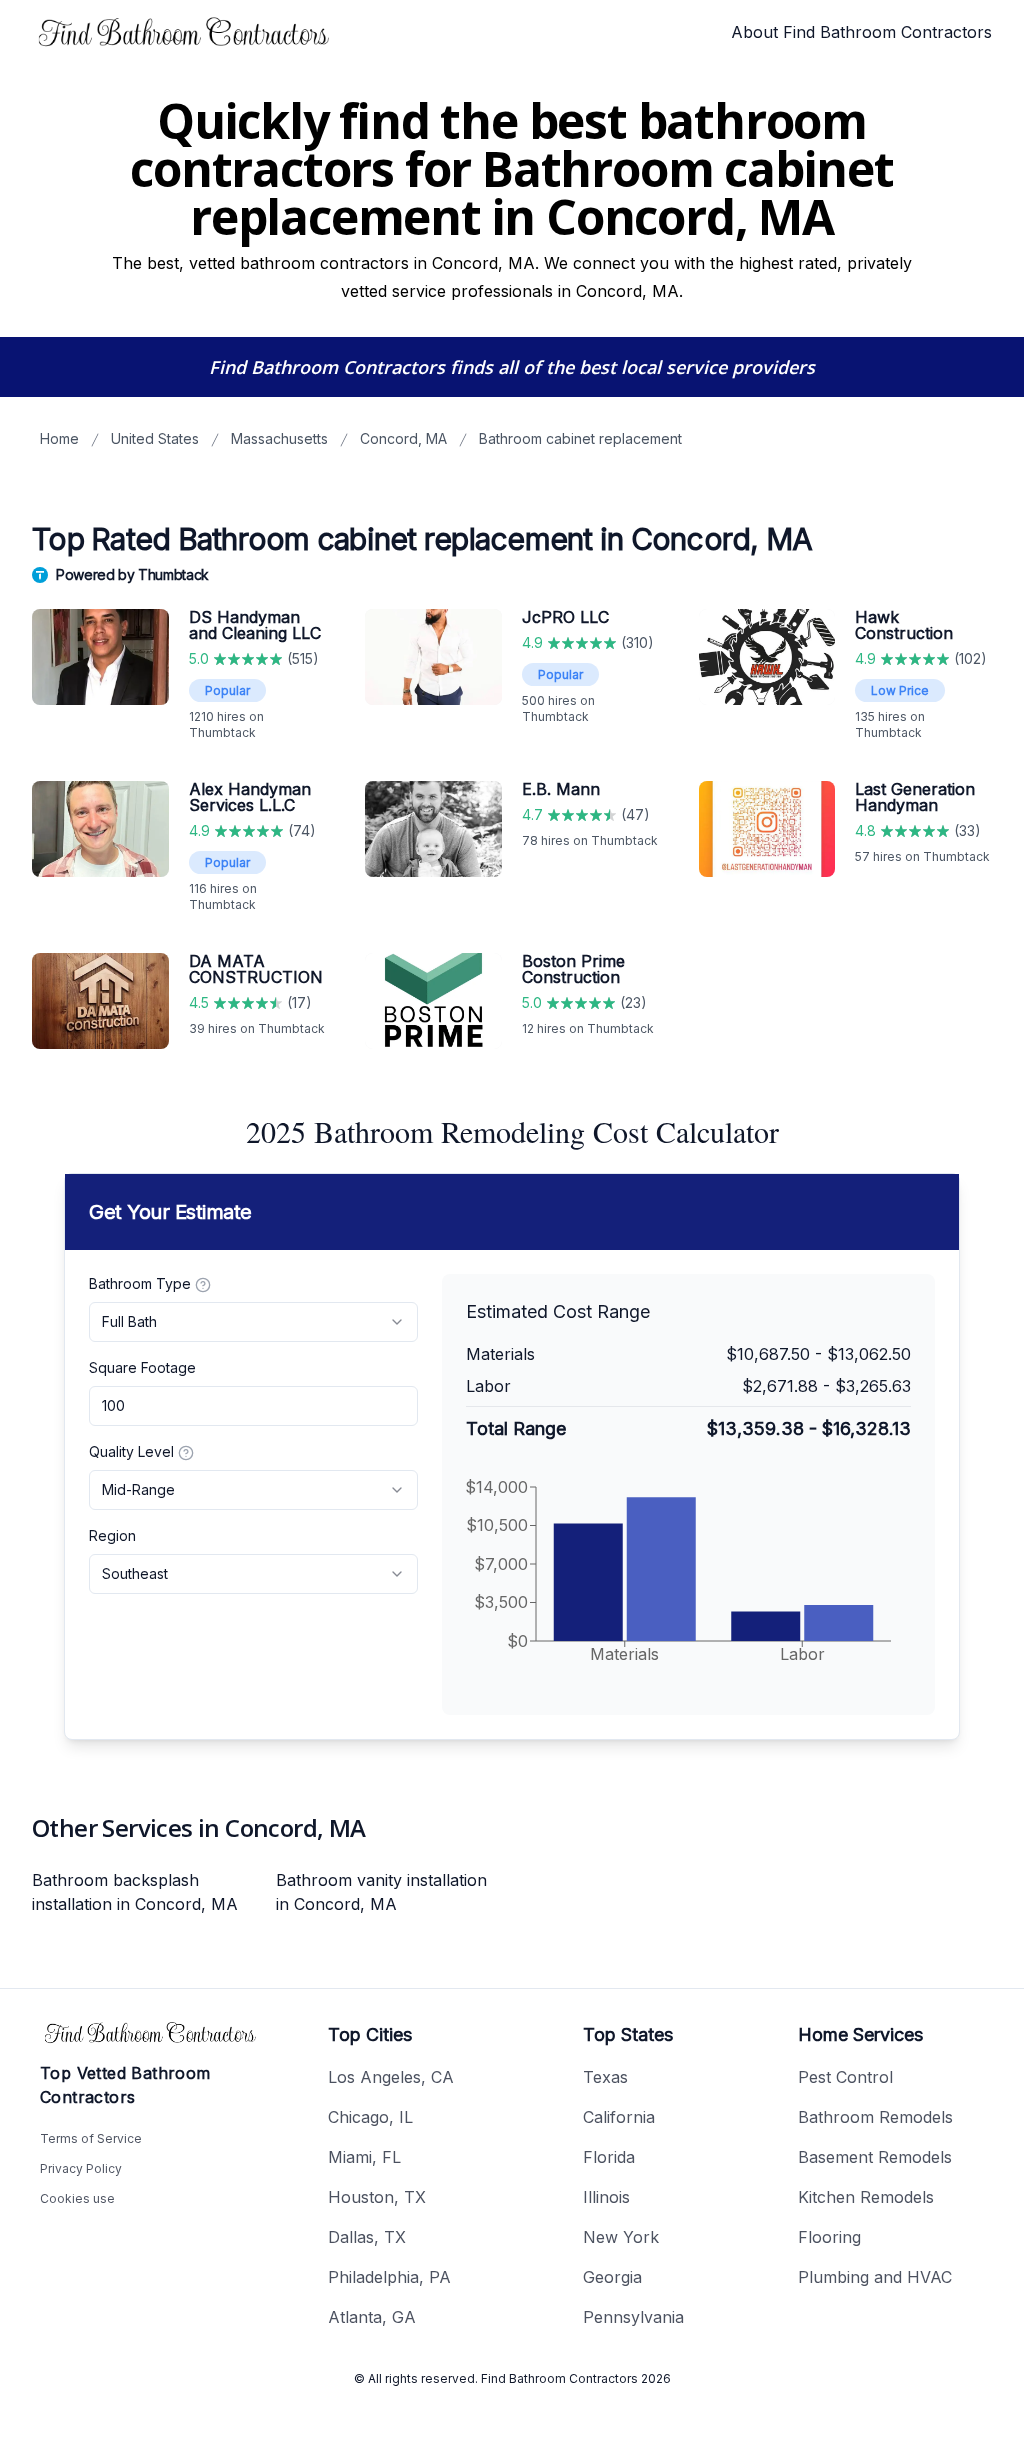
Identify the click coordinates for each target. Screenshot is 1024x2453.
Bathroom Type (140, 1283)
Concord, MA (403, 438)
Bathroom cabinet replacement (580, 438)
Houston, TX (377, 2197)
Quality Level (131, 1451)
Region (112, 1535)
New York (621, 2237)
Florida (609, 2157)
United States (155, 438)
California (619, 2117)
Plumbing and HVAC (875, 2277)
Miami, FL (364, 2157)
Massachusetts (279, 438)
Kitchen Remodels (866, 2197)
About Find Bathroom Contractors (861, 32)
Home (59, 438)
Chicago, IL (370, 2117)
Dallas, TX (367, 2237)
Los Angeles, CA (391, 2077)
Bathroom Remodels (875, 2117)
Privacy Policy (81, 2168)
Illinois (606, 2197)
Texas (605, 2077)
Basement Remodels (875, 2157)
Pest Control (845, 2077)
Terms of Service (91, 2138)
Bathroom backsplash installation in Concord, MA (135, 1892)
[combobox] (253, 1322)
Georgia (612, 2277)
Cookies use (77, 2198)
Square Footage (142, 1367)
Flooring (829, 2237)
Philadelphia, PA (389, 2277)
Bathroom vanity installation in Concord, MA (381, 1892)
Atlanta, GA (372, 2317)
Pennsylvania (633, 2317)
